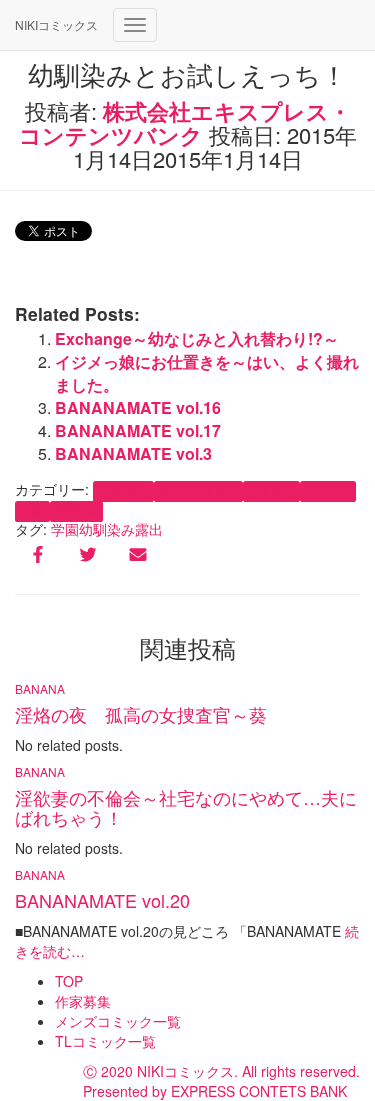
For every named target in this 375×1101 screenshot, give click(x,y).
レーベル (328, 490)
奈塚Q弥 (76, 510)
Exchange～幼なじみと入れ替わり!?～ (197, 338)
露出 (149, 529)
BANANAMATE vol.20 (102, 900)
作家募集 (83, 1001)
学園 (65, 529)
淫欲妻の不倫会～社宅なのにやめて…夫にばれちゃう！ (186, 807)
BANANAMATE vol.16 (138, 407)
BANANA (123, 490)
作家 (32, 510)
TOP (69, 981)
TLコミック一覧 (105, 1041)
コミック (271, 490)
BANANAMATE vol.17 (138, 430)
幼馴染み (107, 529)
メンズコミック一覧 (118, 1021)
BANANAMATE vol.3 (133, 453)
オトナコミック (198, 490)
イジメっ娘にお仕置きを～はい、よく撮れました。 (207, 373)
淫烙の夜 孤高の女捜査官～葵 (141, 714)
